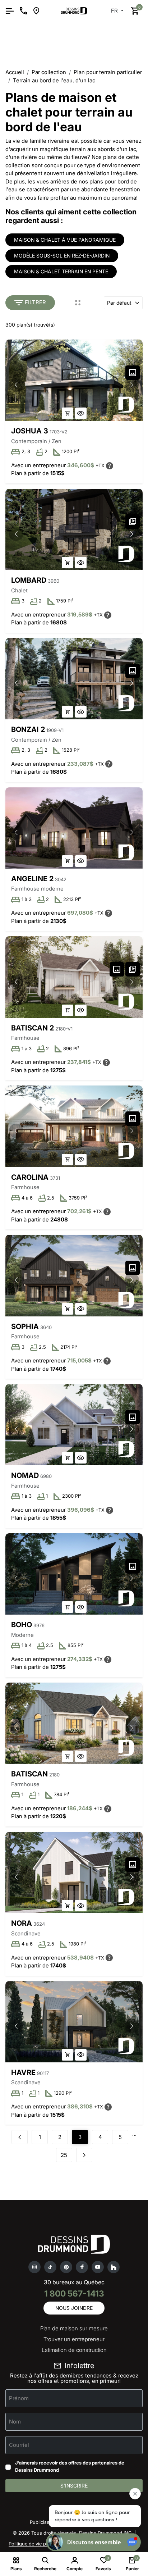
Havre (23, 2072)
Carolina (30, 1177)
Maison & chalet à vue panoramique (65, 240)
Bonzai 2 (28, 729)
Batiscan (29, 1774)
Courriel (19, 2445)
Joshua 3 (30, 431)
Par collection (49, 72)
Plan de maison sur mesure (74, 2328)
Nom (15, 2422)
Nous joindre (74, 2308)
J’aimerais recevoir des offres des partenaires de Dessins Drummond (70, 2466)
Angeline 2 (32, 879)
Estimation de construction (74, 2350)
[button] (132, 385)
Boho (22, 1625)
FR (115, 11)
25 (64, 2155)
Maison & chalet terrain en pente (61, 271)
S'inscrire (74, 2486)
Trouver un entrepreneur (74, 2339)
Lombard (29, 580)
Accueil (15, 72)
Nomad (25, 1475)
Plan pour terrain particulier (108, 72)
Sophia (25, 1326)
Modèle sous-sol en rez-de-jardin (62, 256)
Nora (22, 1923)
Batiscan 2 (33, 1028)
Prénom (19, 2398)
